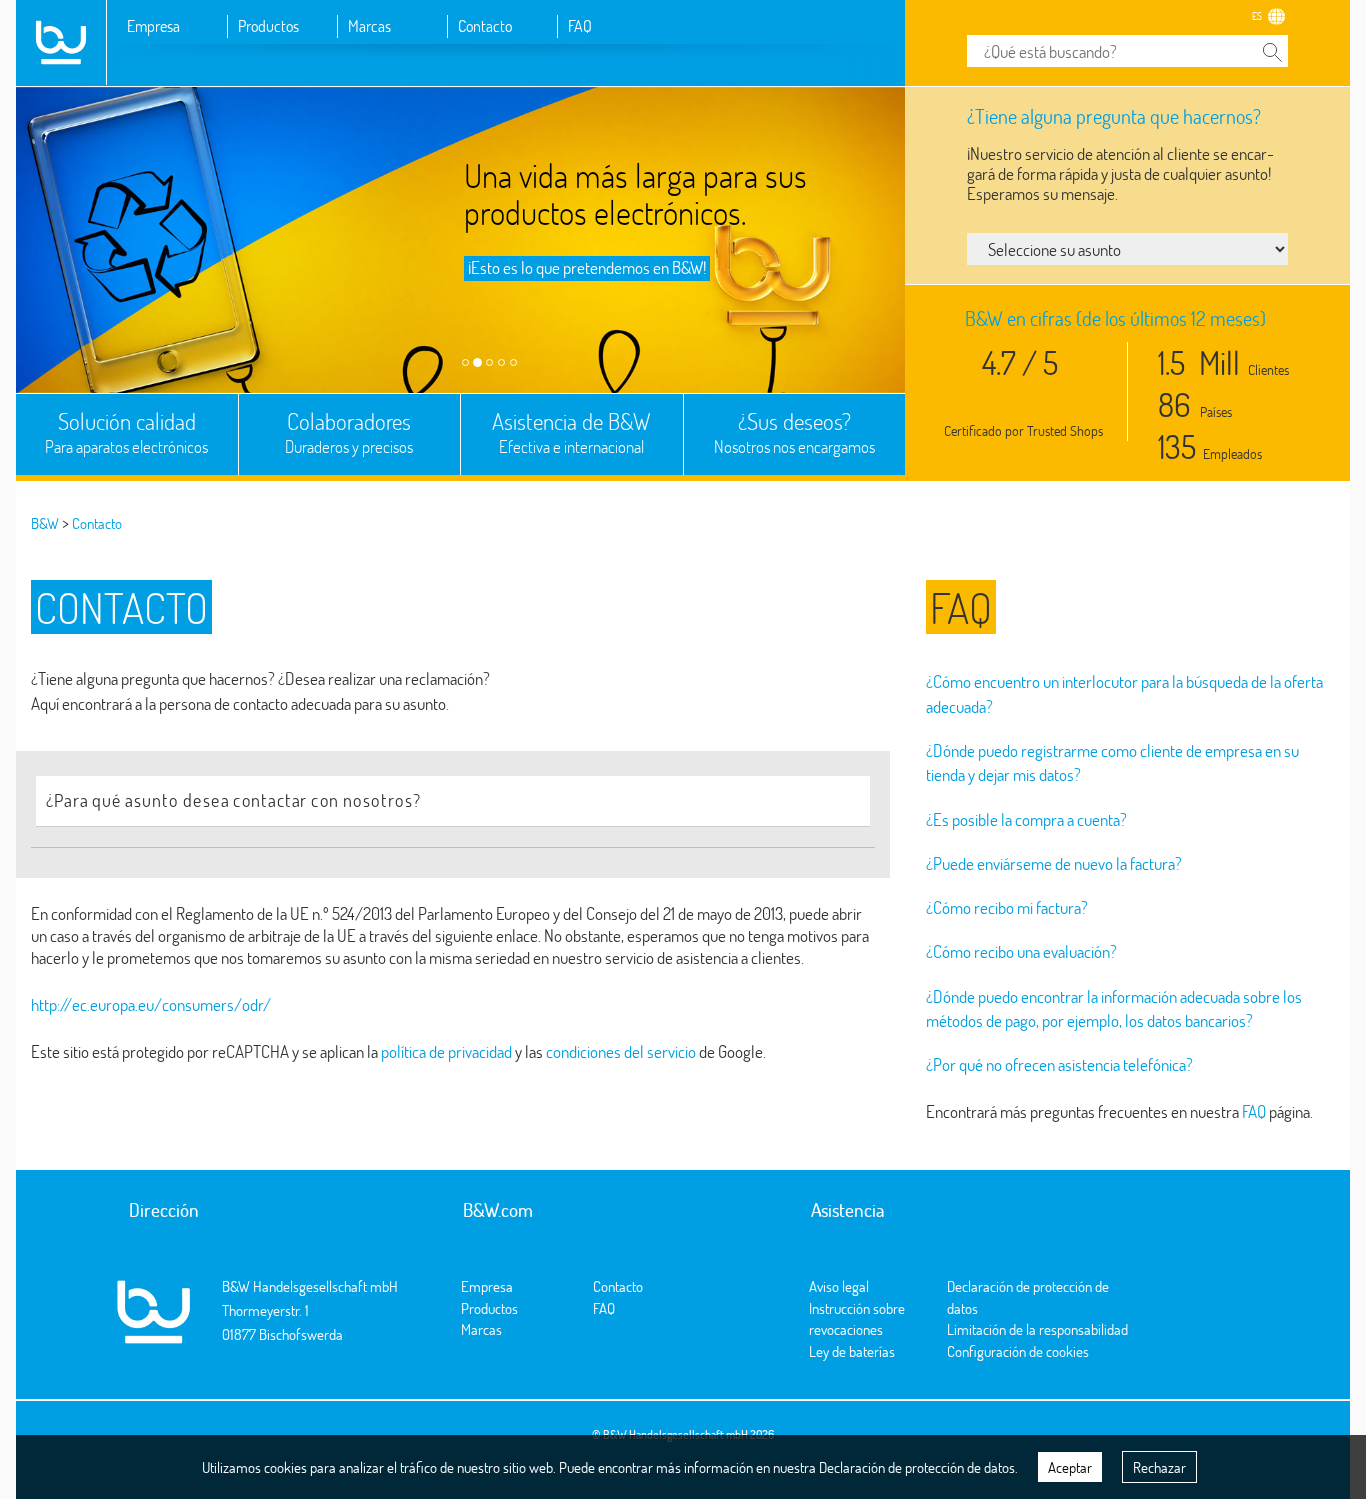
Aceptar (1070, 1467)
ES (1257, 16)
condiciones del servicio (621, 1051)
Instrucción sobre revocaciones (857, 1318)
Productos (268, 25)
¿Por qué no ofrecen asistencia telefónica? (1059, 1064)
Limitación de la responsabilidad (1037, 1329)
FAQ (580, 25)
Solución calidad (126, 432)
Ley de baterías (852, 1351)
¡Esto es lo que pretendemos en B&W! (587, 267)
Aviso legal (839, 1286)
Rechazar (1159, 1467)
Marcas (369, 25)
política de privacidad (446, 1051)
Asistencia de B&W (571, 432)
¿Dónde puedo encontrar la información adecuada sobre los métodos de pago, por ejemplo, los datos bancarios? (1114, 1008)
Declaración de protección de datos (917, 1467)
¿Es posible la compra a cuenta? (1026, 819)
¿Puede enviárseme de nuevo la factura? (1054, 863)
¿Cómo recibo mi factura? (1007, 907)
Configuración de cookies (1018, 1351)
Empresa (153, 25)
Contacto (485, 25)
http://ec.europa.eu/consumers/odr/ (151, 1004)
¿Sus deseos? (794, 432)
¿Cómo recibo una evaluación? (1021, 951)
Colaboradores (349, 432)
